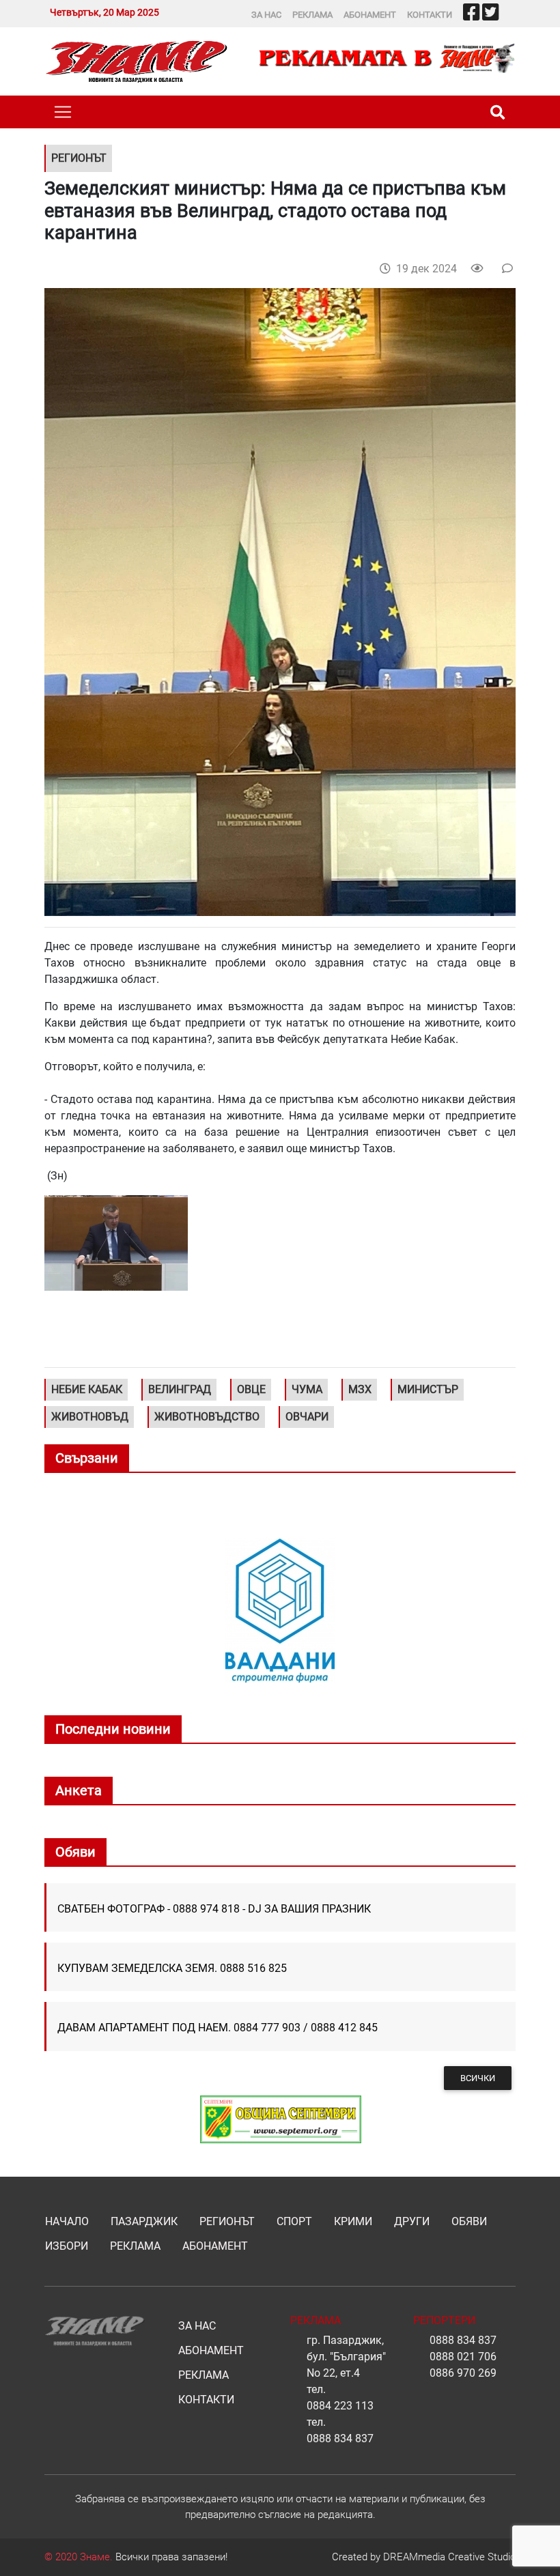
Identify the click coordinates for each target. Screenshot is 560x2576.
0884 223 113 (340, 2406)
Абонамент (370, 15)
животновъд (90, 1417)
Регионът (227, 2221)
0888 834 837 (340, 2438)
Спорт (294, 2221)
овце (251, 1389)
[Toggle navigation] (63, 112)
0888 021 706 (463, 2357)
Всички (478, 2078)
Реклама (312, 15)
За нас (266, 15)
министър (428, 1389)
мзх (360, 1389)
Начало (67, 2221)
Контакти (430, 15)
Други (412, 2221)
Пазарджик (144, 2221)
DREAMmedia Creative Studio (449, 2557)
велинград (180, 1389)
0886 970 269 (463, 2373)
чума (307, 1389)
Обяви (469, 2221)
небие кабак (87, 1389)
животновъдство (207, 1417)
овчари (307, 1417)
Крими (353, 2221)
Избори (67, 2246)
